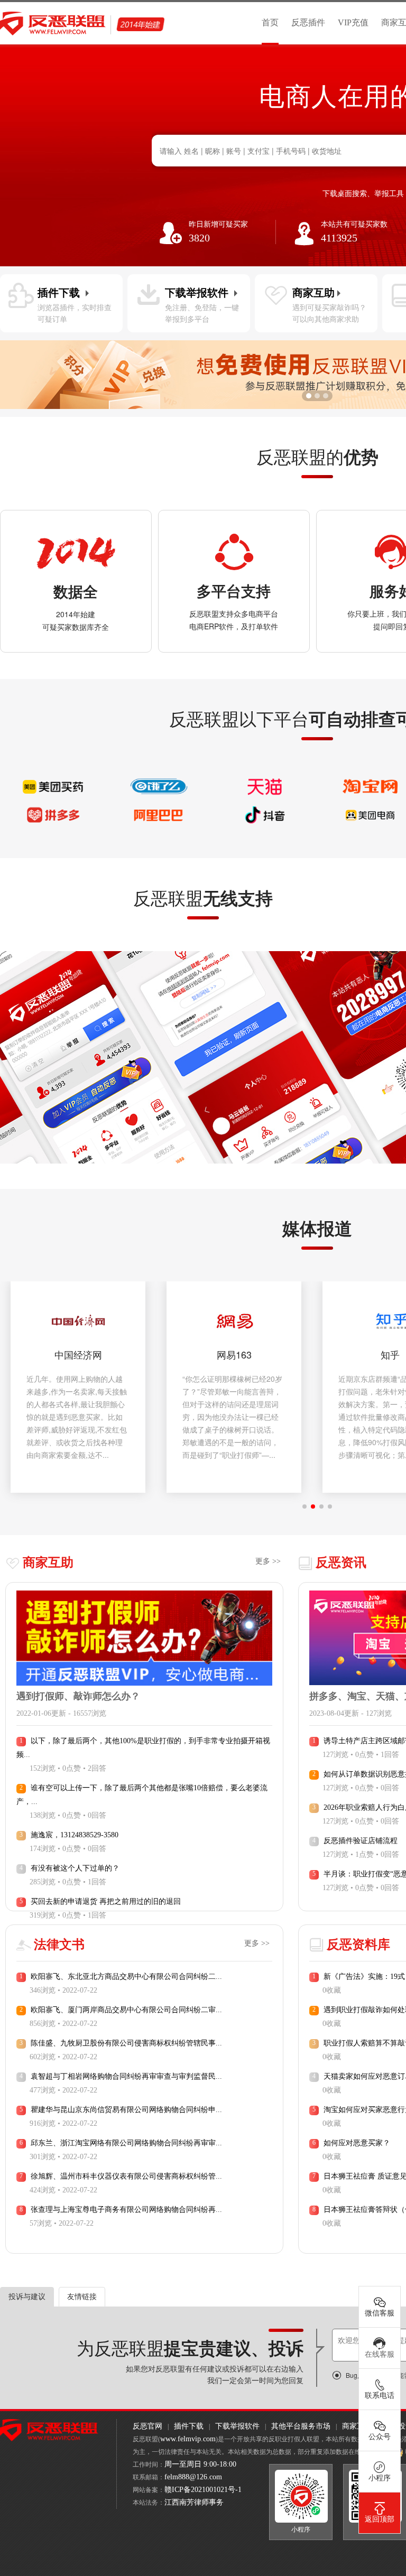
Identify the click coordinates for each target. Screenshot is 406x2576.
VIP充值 (353, 22)
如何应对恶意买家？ (357, 2143)
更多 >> (268, 1561)
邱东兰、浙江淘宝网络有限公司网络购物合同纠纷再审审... (126, 2143)
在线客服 (380, 2354)
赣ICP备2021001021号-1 (203, 2490)
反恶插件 (308, 22)
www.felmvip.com (188, 2439)
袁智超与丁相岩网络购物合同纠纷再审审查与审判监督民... (126, 2076)
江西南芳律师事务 (194, 2502)
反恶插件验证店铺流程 (361, 1841)
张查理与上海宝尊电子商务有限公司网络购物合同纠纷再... (126, 2210)
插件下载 (189, 2426)
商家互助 (357, 2426)
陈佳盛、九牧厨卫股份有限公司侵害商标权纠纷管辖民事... (126, 2043)
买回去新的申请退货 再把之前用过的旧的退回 (106, 1901)
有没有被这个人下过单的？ (75, 1868)
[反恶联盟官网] (49, 2429)
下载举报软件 (237, 2426)
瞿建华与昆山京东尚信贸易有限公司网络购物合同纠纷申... (126, 2110)
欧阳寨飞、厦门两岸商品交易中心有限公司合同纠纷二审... (126, 2010)
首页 (270, 22)
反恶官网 (147, 2426)
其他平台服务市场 (301, 2426)
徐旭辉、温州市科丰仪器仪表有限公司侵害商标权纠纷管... (126, 2176)
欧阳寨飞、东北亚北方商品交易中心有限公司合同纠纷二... (126, 1977)
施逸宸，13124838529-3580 (75, 1835)
